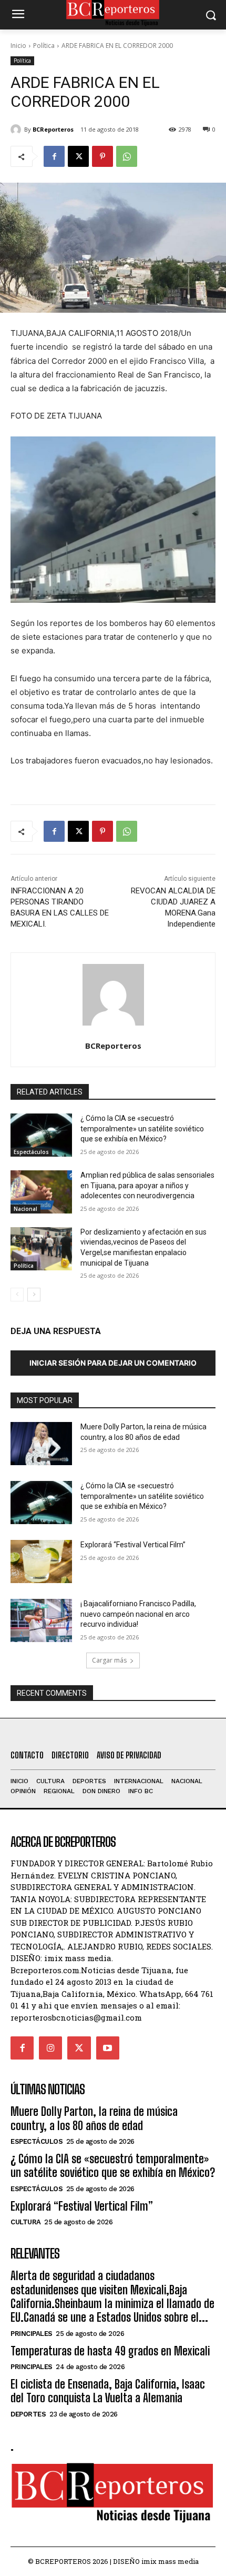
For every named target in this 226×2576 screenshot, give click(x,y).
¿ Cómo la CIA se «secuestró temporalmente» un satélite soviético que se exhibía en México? (142, 1128)
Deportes (28, 2414)
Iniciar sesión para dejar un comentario (113, 1363)
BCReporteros (53, 129)
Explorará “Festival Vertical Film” (133, 1545)
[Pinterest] (102, 156)
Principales (32, 2334)
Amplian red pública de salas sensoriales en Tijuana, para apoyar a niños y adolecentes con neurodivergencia (147, 1185)
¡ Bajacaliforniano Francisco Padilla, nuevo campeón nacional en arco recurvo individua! (138, 1614)
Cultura (26, 2222)
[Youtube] (108, 2048)
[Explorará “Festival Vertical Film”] (41, 1561)
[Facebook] (54, 156)
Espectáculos (31, 1152)
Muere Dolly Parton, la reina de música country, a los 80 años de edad (94, 2118)
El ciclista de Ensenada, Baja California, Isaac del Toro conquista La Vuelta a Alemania (108, 2391)
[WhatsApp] (127, 156)
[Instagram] (50, 2048)
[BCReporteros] (17, 130)
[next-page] (34, 1295)
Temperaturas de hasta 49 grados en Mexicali (110, 2351)
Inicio (18, 46)
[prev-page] (17, 1295)
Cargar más (109, 1660)
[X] (78, 156)
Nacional (25, 1209)
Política (44, 46)
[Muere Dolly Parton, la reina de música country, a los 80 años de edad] (41, 1444)
